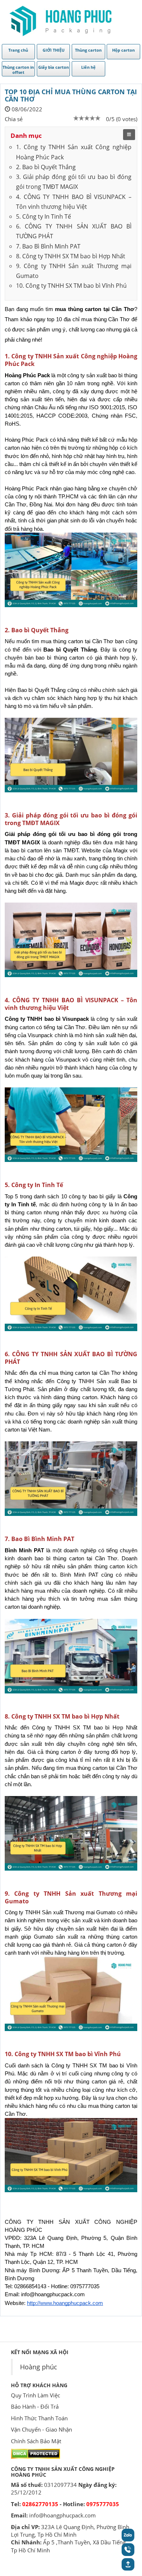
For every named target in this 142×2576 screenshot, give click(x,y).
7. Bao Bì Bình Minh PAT (48, 246)
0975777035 (103, 2504)
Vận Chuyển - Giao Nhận (42, 2429)
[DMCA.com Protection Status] (35, 2453)
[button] (128, 2568)
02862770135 (40, 2504)
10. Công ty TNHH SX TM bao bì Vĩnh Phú (71, 286)
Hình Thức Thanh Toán (39, 2418)
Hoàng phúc (39, 2367)
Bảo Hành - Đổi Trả (35, 2406)
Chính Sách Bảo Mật (36, 2441)
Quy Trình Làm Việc (35, 2395)
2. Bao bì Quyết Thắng (46, 167)
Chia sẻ (14, 119)
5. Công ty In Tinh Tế (44, 216)
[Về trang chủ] (60, 21)
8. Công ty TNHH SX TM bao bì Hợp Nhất (71, 256)
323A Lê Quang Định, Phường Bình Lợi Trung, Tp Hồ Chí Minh (70, 2531)
